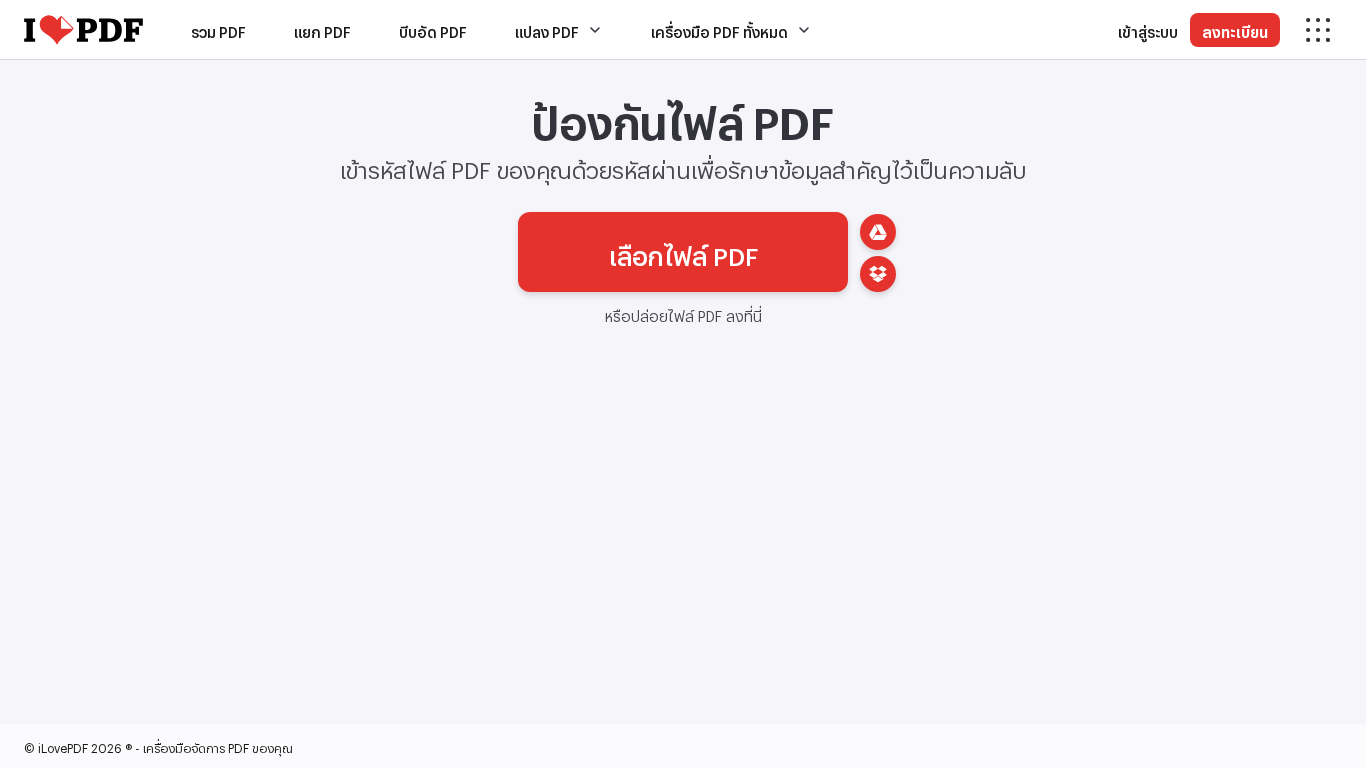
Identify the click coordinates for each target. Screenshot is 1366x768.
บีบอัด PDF (433, 29)
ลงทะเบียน (1235, 29)
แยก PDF (322, 29)
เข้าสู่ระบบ (1148, 29)
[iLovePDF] (83, 30)
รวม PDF (218, 29)
